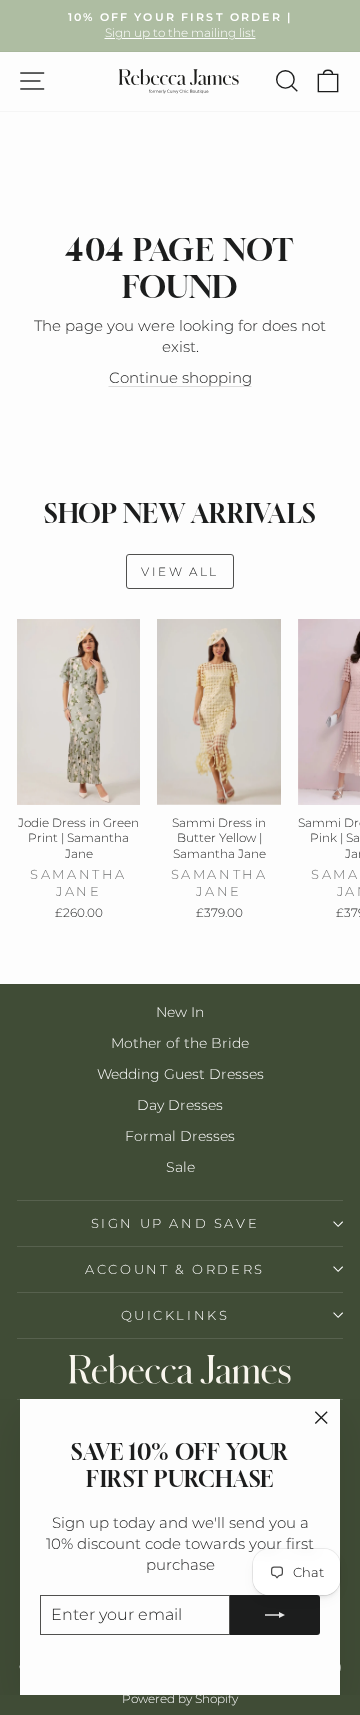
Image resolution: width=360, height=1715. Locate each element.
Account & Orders (175, 1269)
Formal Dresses (180, 1136)
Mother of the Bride (180, 1043)
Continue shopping (180, 377)
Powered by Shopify (180, 1698)
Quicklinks (175, 1315)
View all (179, 571)
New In (180, 1012)
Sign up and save (175, 1223)
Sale (180, 1167)
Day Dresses (180, 1105)
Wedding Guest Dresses (180, 1074)
